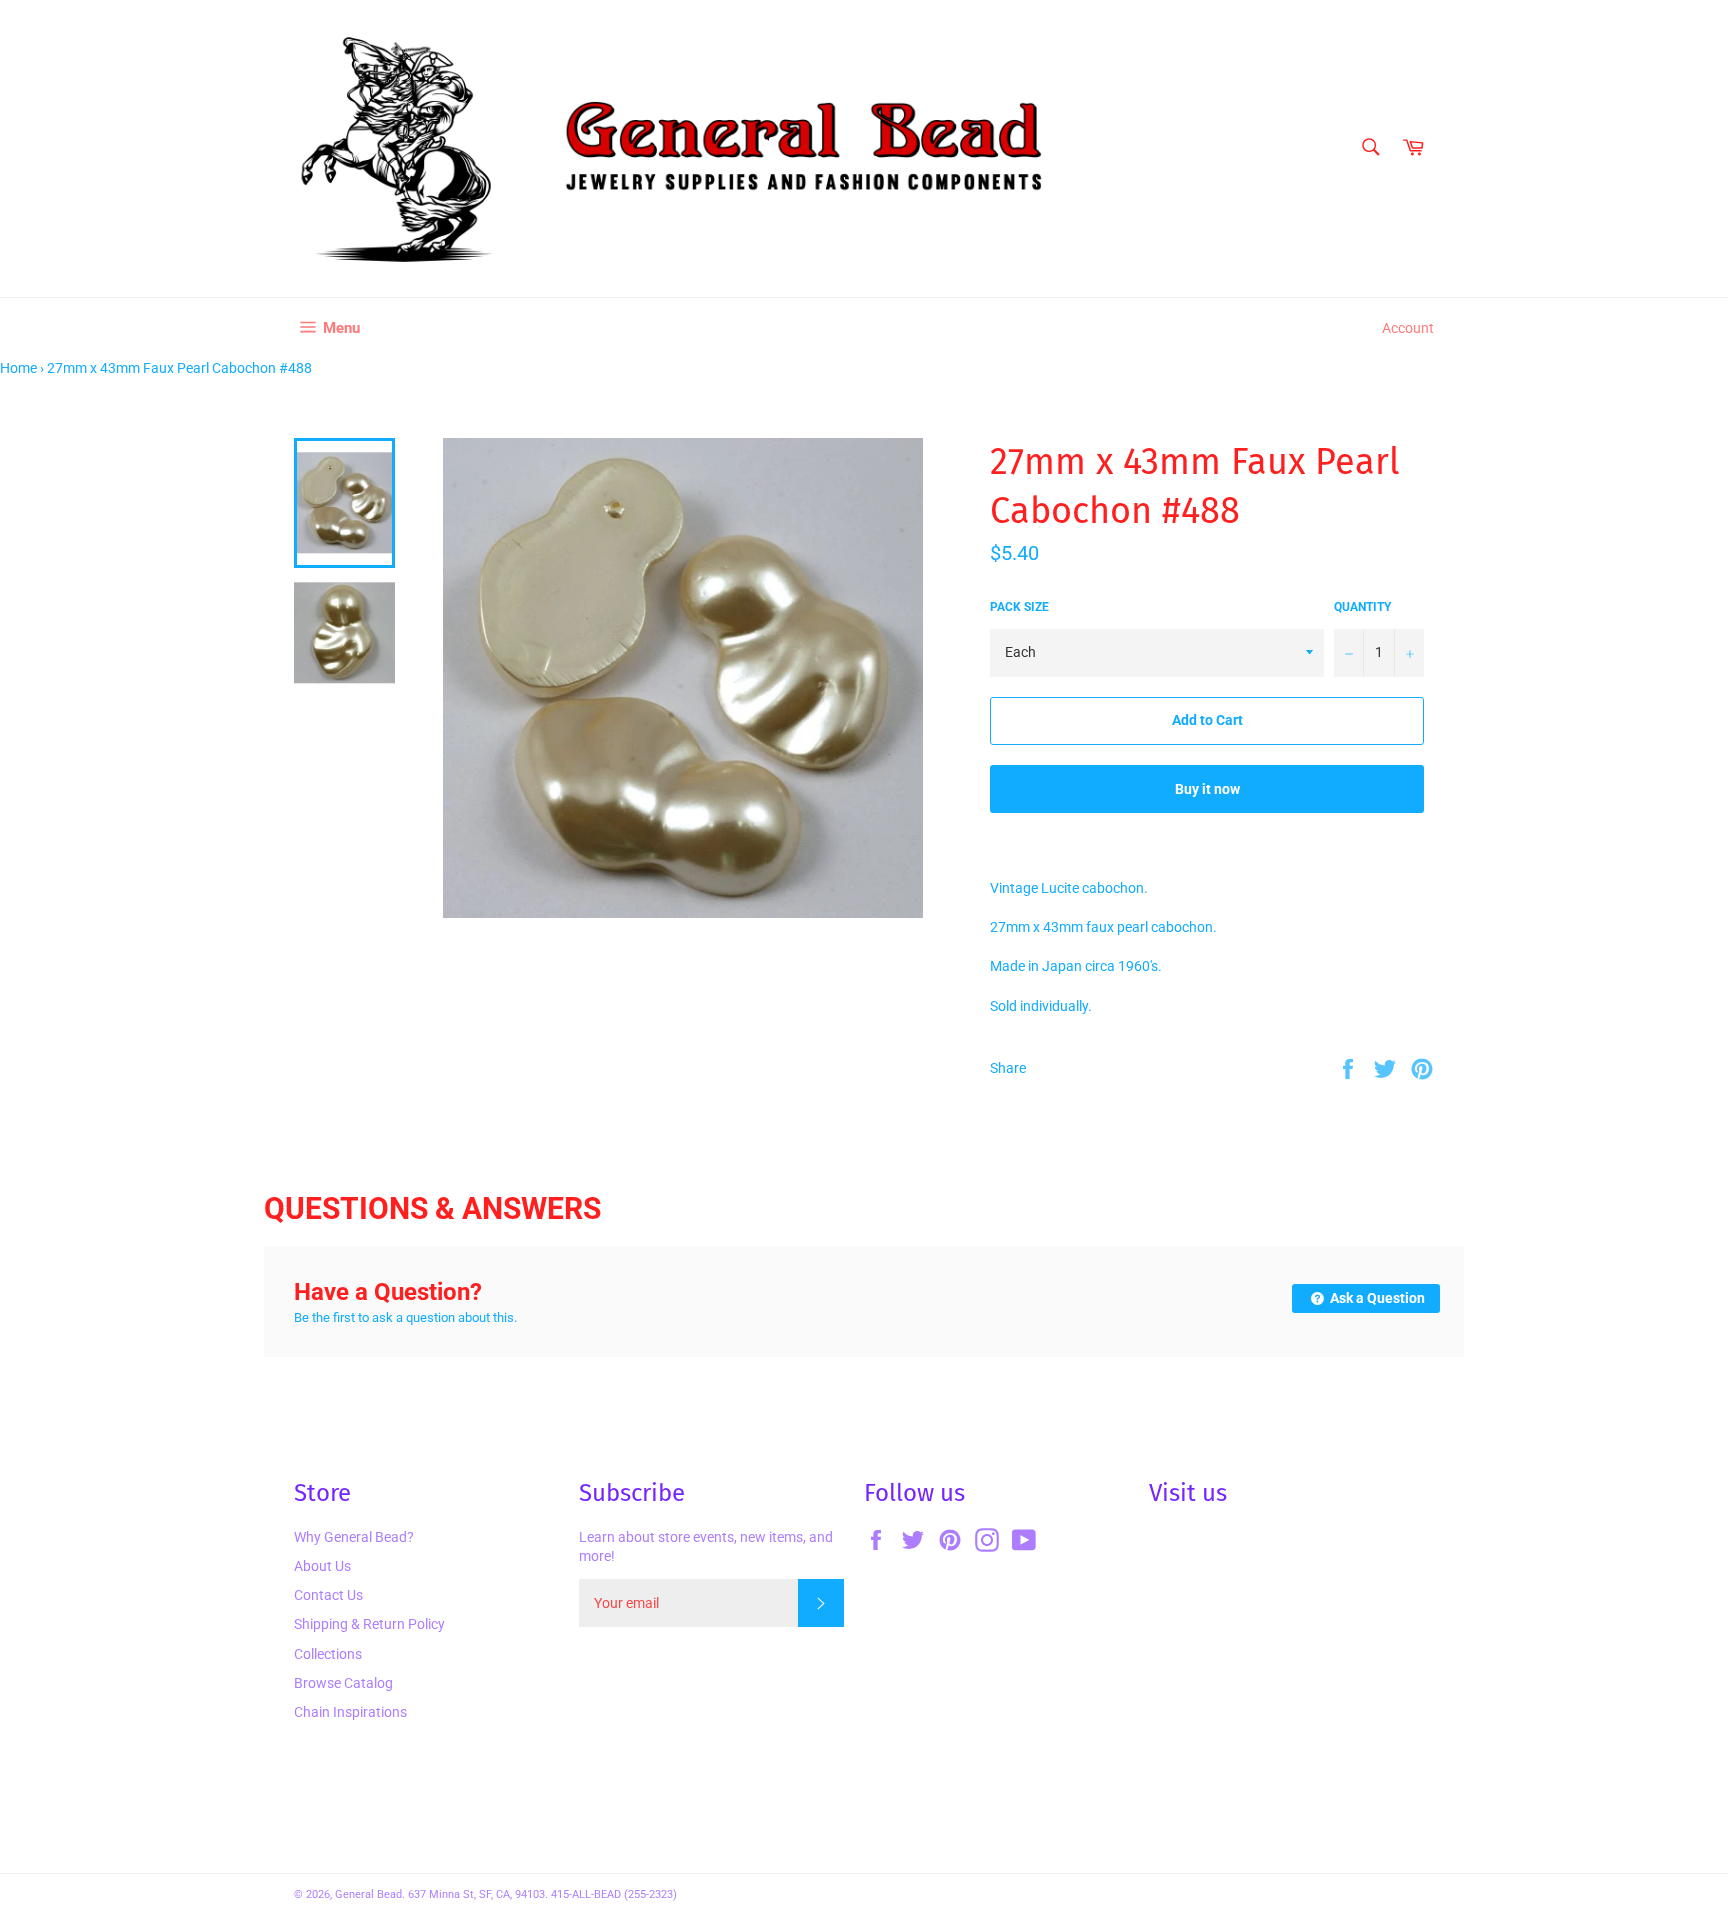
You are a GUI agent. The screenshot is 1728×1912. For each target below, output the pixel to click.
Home (18, 368)
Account (1408, 328)
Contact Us (328, 1595)
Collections (328, 1654)
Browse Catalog (343, 1683)
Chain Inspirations (350, 1712)
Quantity (1362, 607)
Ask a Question (1376, 1298)
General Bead (368, 1894)
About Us (322, 1566)
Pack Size (1019, 607)
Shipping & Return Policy (369, 1624)
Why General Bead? (354, 1537)
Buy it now (1207, 789)
